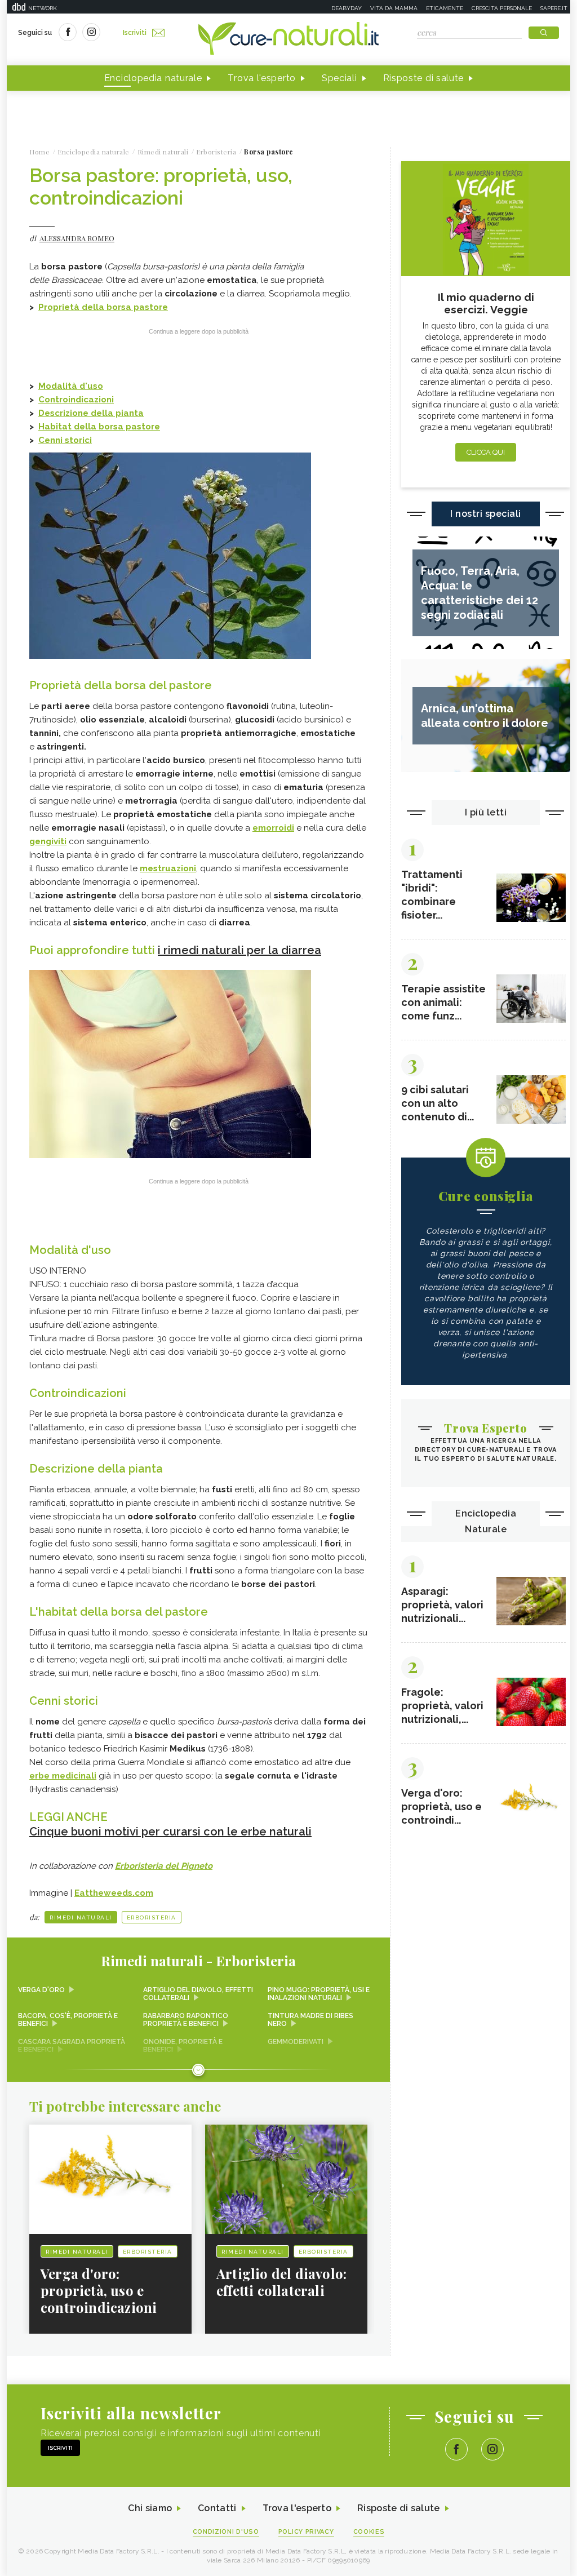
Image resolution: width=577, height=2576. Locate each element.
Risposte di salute (424, 78)
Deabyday (347, 8)
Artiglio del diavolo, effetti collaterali (198, 1994)
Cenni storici (65, 440)
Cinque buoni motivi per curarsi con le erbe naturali (170, 1832)
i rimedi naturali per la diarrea (239, 950)
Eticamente (445, 8)
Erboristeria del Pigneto (164, 1866)
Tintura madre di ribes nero (310, 2020)
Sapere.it (554, 8)
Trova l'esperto (262, 78)
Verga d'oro (41, 1990)
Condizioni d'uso (226, 2532)
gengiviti (48, 841)
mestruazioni (168, 868)
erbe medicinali (63, 1776)
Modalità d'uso (71, 386)
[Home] (288, 39)
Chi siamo (150, 2508)
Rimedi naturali (81, 1917)
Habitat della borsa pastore (99, 427)
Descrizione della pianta (91, 413)
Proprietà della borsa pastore (103, 307)
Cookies (369, 2532)
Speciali (339, 78)
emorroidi (273, 828)
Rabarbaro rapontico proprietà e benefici (186, 2020)
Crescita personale (502, 8)
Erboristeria (152, 1917)
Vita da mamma (394, 8)
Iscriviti (135, 33)
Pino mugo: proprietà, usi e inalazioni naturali (319, 1994)
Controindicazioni (76, 400)
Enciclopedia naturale (153, 78)
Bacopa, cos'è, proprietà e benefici (68, 2020)
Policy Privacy (306, 2532)
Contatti (217, 2508)
